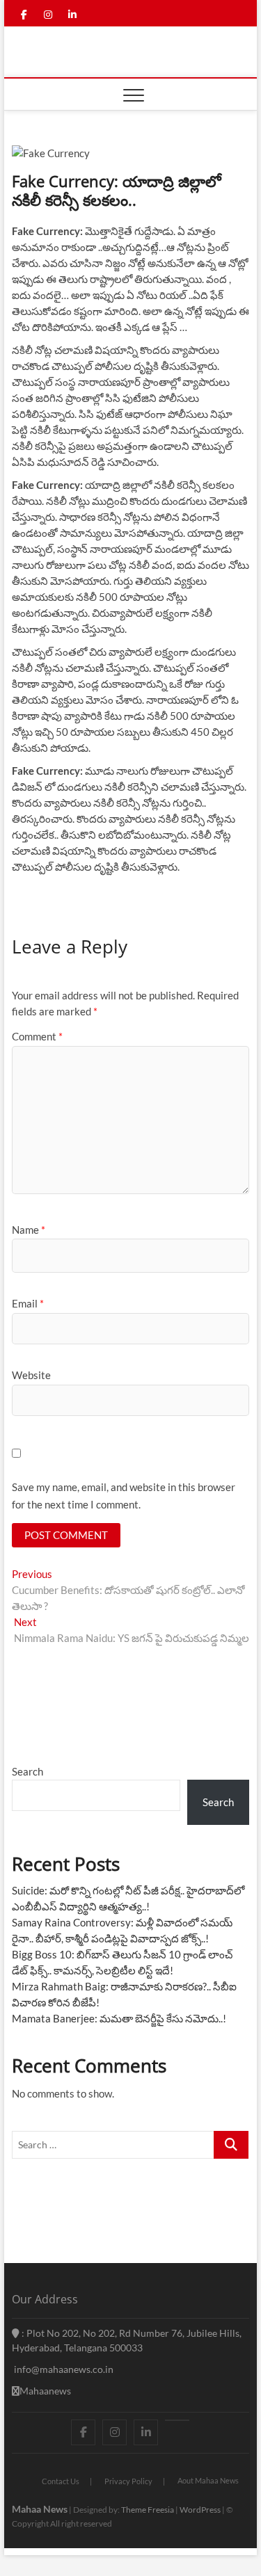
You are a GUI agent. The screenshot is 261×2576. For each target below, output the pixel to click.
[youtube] (177, 2420)
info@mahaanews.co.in (63, 2369)
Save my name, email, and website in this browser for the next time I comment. (124, 1496)
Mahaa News (40, 2509)
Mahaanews (45, 2391)
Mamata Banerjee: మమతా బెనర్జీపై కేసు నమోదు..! (119, 2018)
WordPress (200, 2510)
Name (29, 1230)
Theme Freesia (148, 2510)
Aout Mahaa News (208, 2480)
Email (28, 1303)
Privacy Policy (128, 2481)
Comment (37, 1036)
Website (31, 1375)
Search (27, 1771)
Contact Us (61, 2481)
